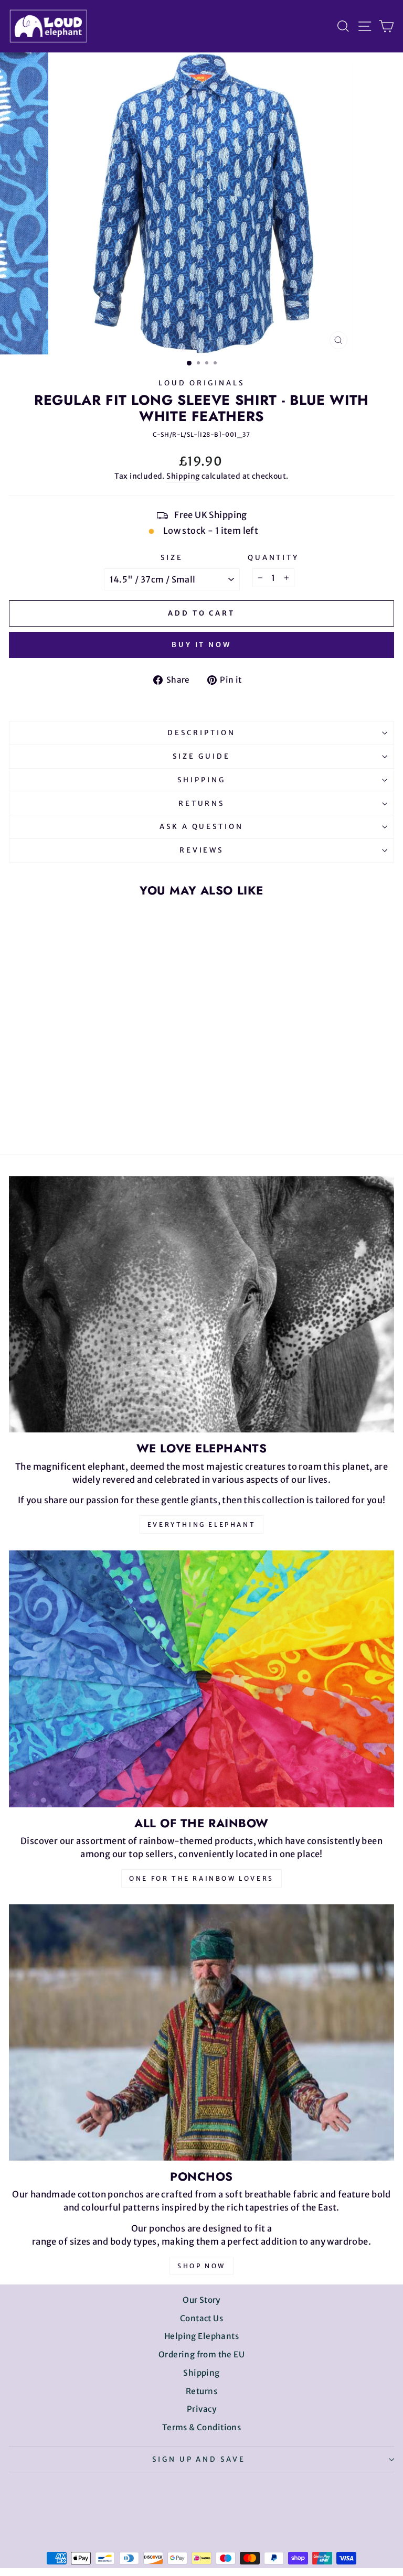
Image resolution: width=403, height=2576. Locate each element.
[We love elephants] (201, 1304)
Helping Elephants (201, 2336)
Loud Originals (201, 383)
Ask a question (202, 827)
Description (201, 733)
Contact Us (201, 2318)
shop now (201, 2266)
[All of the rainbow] (201, 1679)
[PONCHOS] (201, 2033)
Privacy (201, 2409)
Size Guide (201, 756)
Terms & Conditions (201, 2427)
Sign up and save (199, 2459)
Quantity (274, 558)
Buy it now (201, 645)
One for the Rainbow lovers (201, 1878)
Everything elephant (201, 1524)
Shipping (183, 476)
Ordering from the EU (201, 2354)
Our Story (201, 2300)
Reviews (202, 850)
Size (172, 558)
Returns (202, 804)
